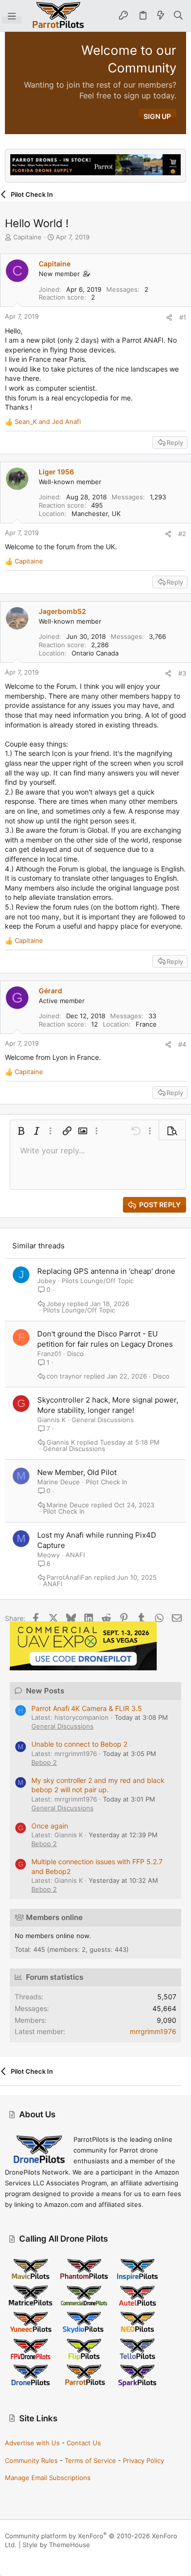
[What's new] (161, 16)
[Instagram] (24, 2557)
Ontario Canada (95, 653)
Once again (50, 1826)
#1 (183, 317)
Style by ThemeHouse (56, 2545)
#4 (182, 1044)
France (146, 1024)
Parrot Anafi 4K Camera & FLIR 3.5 (87, 1708)
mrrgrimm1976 (153, 2031)
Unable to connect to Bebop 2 (79, 1744)
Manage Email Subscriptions (48, 2478)
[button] (12, 16)
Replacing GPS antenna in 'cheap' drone (106, 1271)
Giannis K (51, 1420)
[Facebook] (9, 2557)
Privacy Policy (143, 2460)
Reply (175, 443)
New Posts (45, 1691)
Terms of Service (90, 2460)
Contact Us (84, 2443)
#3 (182, 673)
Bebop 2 (44, 1762)
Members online (54, 1917)
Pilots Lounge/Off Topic (98, 1281)
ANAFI (75, 1555)
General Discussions (103, 1420)
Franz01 (49, 1354)
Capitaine (27, 237)
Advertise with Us (32, 2443)
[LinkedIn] (39, 2557)
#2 (182, 534)
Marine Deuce (59, 1482)
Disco (75, 1354)
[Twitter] (53, 2557)
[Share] (169, 317)
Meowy (48, 1555)
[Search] (179, 16)
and (48, 422)
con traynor (64, 1376)
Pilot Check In (107, 1482)
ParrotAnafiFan (69, 1578)
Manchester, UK (96, 514)
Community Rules (31, 2460)
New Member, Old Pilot (77, 1472)
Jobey (47, 1281)
